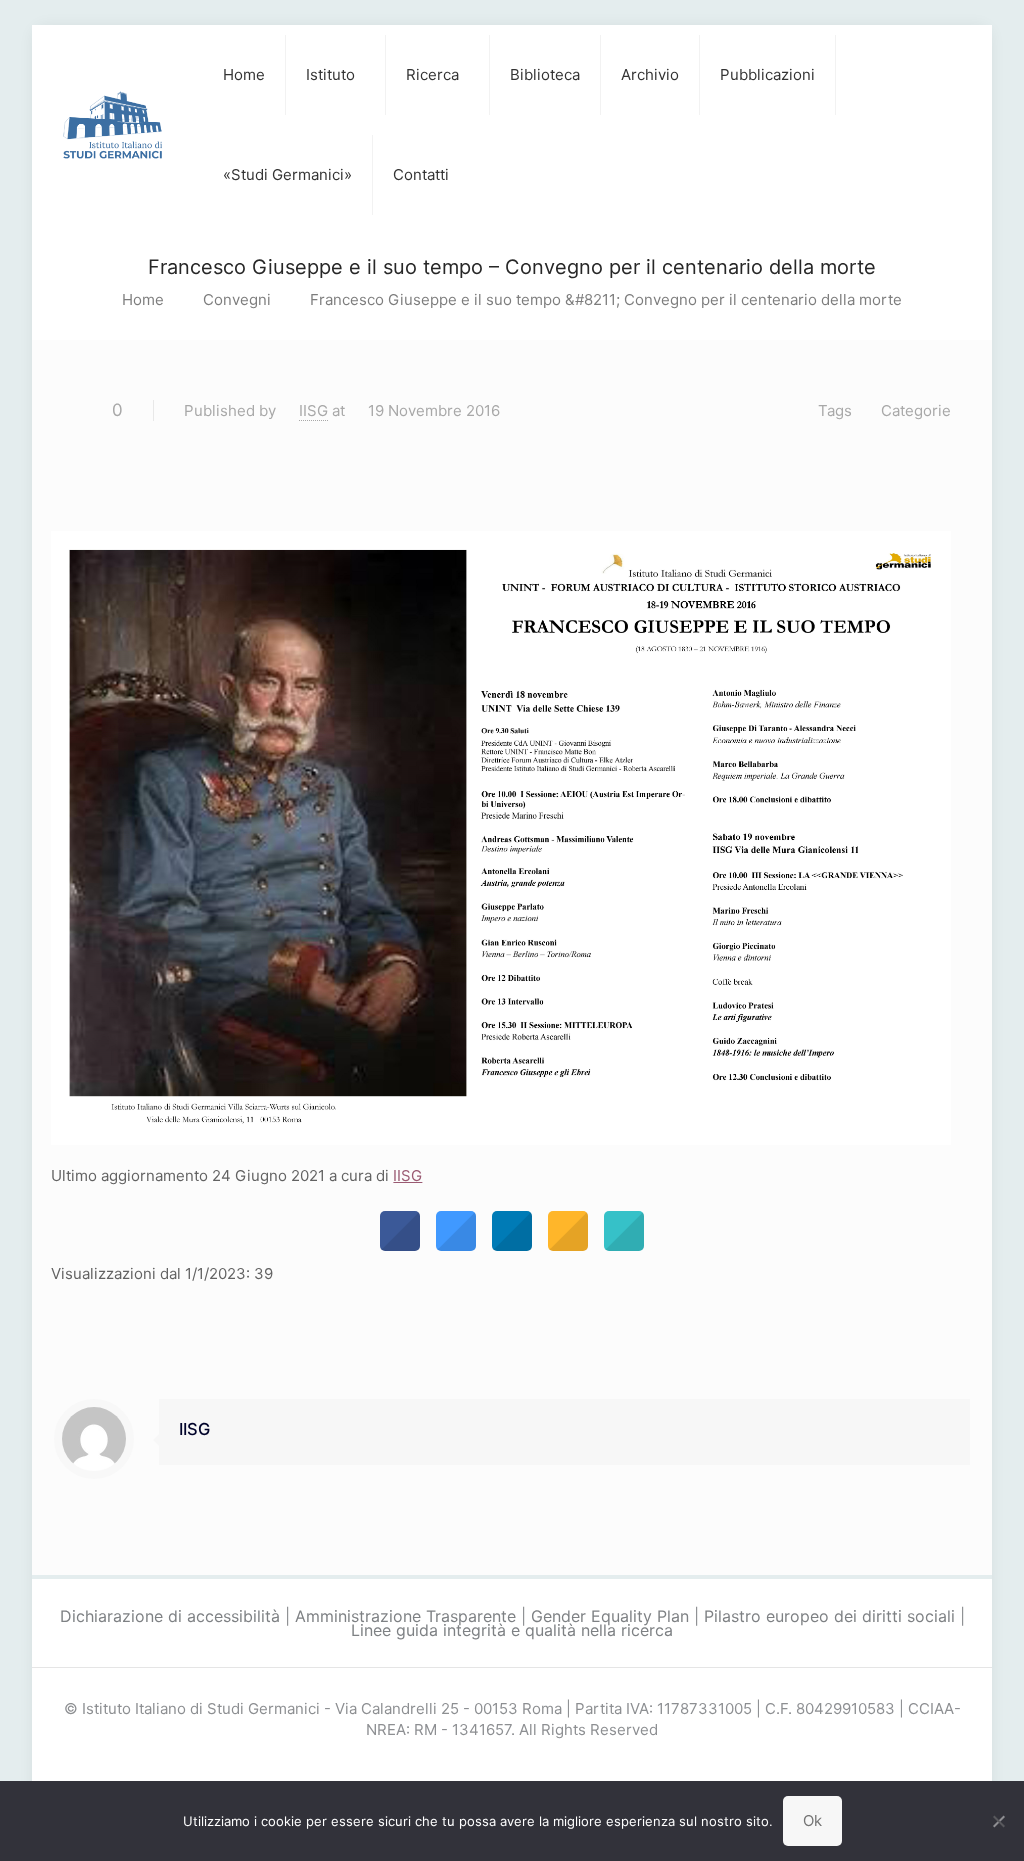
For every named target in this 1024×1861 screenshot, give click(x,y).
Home (143, 299)
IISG (313, 410)
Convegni (237, 299)
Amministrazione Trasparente (405, 1616)
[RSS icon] (533, 1765)
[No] (999, 1821)
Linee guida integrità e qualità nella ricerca (512, 1630)
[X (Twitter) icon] (512, 1765)
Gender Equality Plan (610, 1616)
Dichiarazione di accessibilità (170, 1616)
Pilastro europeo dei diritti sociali (829, 1616)
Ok (812, 1820)
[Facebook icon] (491, 1765)
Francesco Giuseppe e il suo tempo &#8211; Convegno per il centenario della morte (606, 299)
